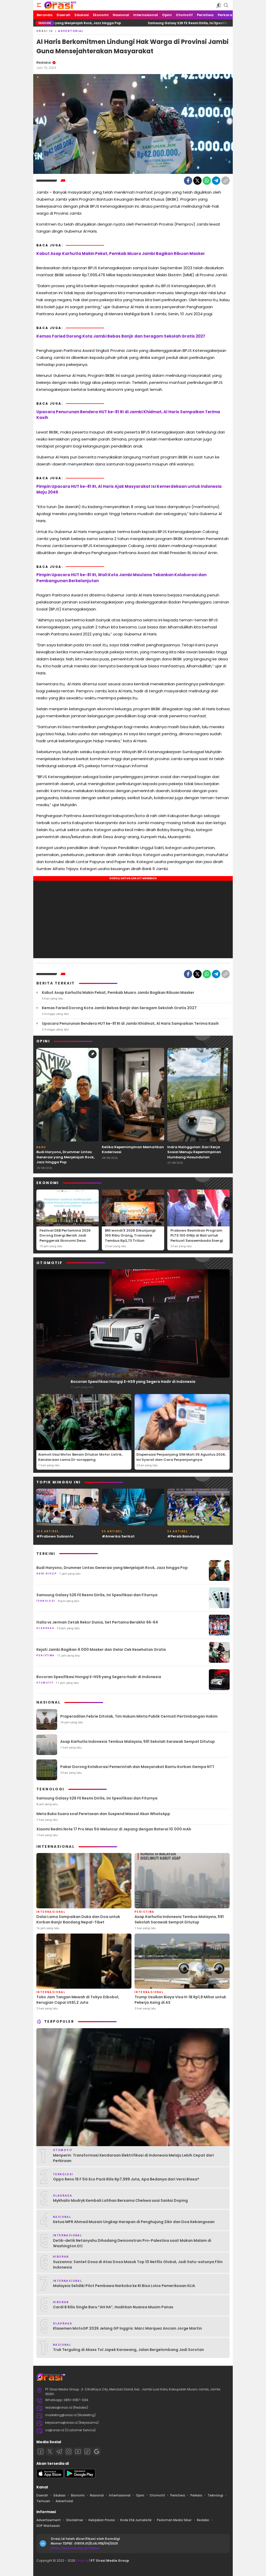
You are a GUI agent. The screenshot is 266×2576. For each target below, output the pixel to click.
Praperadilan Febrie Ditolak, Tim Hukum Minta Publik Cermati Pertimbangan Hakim (139, 1716)
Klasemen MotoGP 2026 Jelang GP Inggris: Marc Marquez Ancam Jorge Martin (127, 2328)
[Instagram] (69, 2452)
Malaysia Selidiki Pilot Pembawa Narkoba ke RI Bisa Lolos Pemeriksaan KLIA (124, 2286)
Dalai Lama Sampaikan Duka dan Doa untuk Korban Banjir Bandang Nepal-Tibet (78, 1919)
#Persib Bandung (183, 1536)
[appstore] (50, 2477)
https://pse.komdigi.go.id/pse (75, 2548)
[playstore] (80, 2477)
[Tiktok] (87, 2452)
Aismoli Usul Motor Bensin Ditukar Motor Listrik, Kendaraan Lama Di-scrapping (80, 1457)
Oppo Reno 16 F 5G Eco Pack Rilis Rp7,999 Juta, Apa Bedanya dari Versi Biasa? (126, 2179)
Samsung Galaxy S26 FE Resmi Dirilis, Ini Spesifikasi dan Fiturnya (132, 23)
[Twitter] (197, 181)
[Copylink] (225, 181)
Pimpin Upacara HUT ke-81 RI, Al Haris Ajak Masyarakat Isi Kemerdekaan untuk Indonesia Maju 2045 (129, 489)
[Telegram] (216, 181)
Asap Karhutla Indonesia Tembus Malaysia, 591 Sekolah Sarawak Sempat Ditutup (138, 1742)
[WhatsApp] (207, 181)
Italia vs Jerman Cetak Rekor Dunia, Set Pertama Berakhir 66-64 (97, 1622)
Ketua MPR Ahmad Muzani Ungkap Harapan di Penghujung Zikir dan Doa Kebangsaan (134, 2222)
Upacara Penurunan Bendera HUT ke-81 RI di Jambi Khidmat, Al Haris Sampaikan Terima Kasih (128, 415)
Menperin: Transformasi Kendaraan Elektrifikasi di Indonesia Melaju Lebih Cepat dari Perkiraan (133, 2158)
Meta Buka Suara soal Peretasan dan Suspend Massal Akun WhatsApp (103, 1814)
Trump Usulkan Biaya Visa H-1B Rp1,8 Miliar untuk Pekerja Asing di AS (180, 2000)
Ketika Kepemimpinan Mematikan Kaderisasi (133, 1150)
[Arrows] (39, 1089)
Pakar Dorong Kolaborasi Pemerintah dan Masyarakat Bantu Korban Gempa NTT (137, 1767)
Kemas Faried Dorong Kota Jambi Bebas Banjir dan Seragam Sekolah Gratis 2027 (121, 336)
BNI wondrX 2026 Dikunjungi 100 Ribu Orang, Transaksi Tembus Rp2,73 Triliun (130, 1236)
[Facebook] (188, 181)
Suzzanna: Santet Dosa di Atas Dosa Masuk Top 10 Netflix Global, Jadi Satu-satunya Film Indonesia (138, 2265)
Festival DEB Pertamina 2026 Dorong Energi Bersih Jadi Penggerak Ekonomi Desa (65, 1236)
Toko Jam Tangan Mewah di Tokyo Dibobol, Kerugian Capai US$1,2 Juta (78, 2000)
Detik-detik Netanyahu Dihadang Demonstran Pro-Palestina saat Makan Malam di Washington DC (132, 2243)
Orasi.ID (45, 31)
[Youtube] (78, 2452)
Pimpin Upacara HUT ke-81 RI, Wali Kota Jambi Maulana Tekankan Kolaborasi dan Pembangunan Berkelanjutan (121, 578)
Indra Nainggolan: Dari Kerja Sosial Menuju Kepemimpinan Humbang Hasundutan (194, 1152)
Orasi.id (82, 2561)
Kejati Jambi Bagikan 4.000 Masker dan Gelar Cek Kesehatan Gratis (101, 1650)
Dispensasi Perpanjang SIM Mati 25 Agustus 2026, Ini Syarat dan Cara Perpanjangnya (181, 1457)
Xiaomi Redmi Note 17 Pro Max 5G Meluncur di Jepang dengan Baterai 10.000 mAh (114, 1829)
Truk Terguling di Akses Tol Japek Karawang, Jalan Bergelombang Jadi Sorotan (128, 2350)
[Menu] (39, 5)
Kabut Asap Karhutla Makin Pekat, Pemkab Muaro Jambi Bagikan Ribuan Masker (121, 254)
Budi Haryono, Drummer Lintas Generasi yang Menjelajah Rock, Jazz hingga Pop (65, 1157)
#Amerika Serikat (118, 1536)
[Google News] (97, 2452)
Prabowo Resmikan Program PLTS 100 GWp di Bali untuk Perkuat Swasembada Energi (197, 1236)
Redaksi (44, 63)
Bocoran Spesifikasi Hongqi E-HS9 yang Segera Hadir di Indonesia (133, 1382)
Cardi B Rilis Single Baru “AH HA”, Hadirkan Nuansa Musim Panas (113, 2307)
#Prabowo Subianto (55, 1536)
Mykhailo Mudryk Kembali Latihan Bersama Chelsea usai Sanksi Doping (120, 2200)
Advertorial (71, 31)
